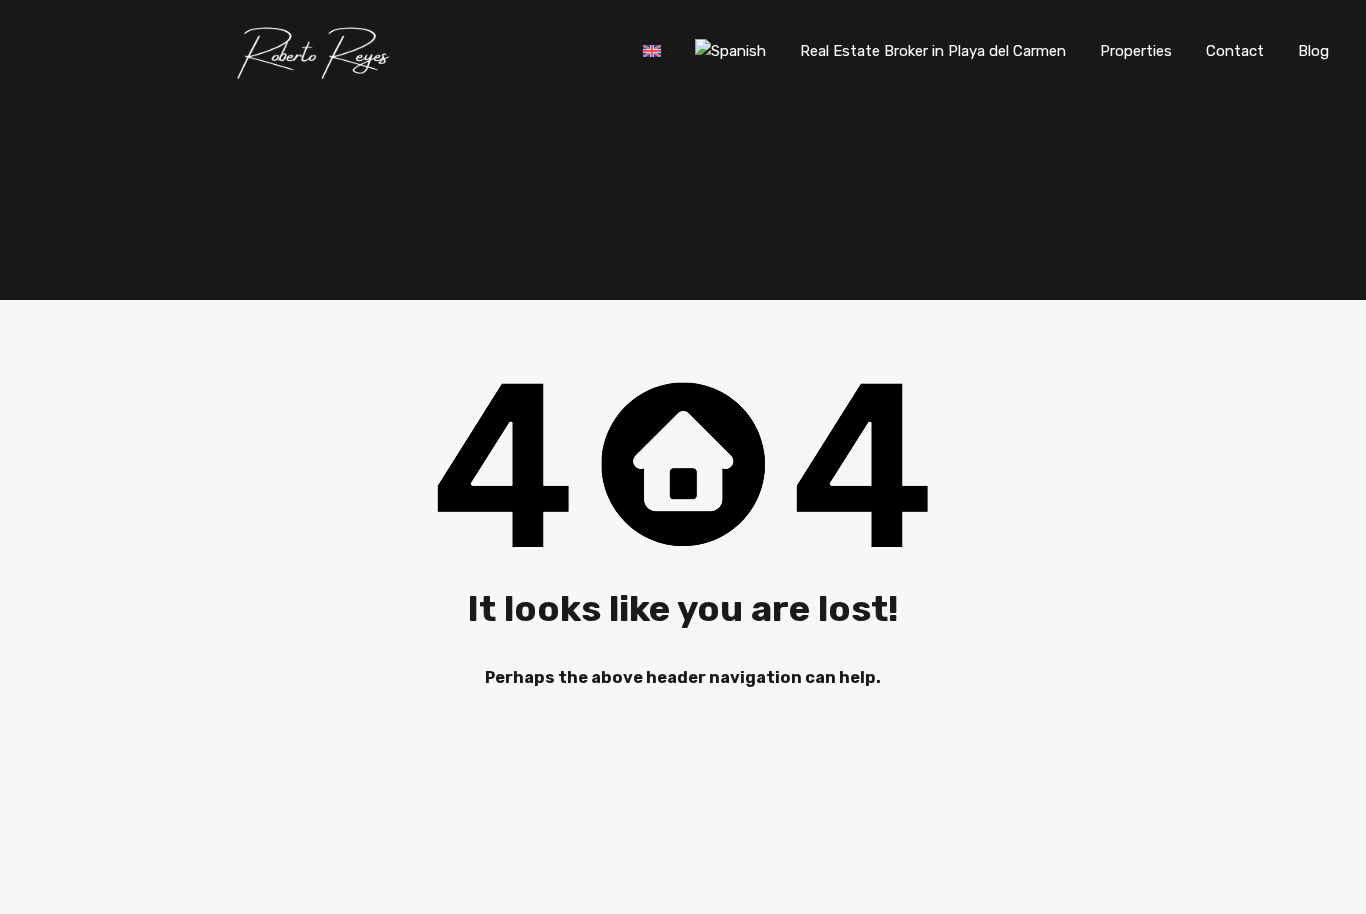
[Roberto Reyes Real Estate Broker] (315, 74)
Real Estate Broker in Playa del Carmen (933, 51)
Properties (1136, 51)
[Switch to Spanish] (730, 51)
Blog (1313, 51)
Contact (1235, 51)
